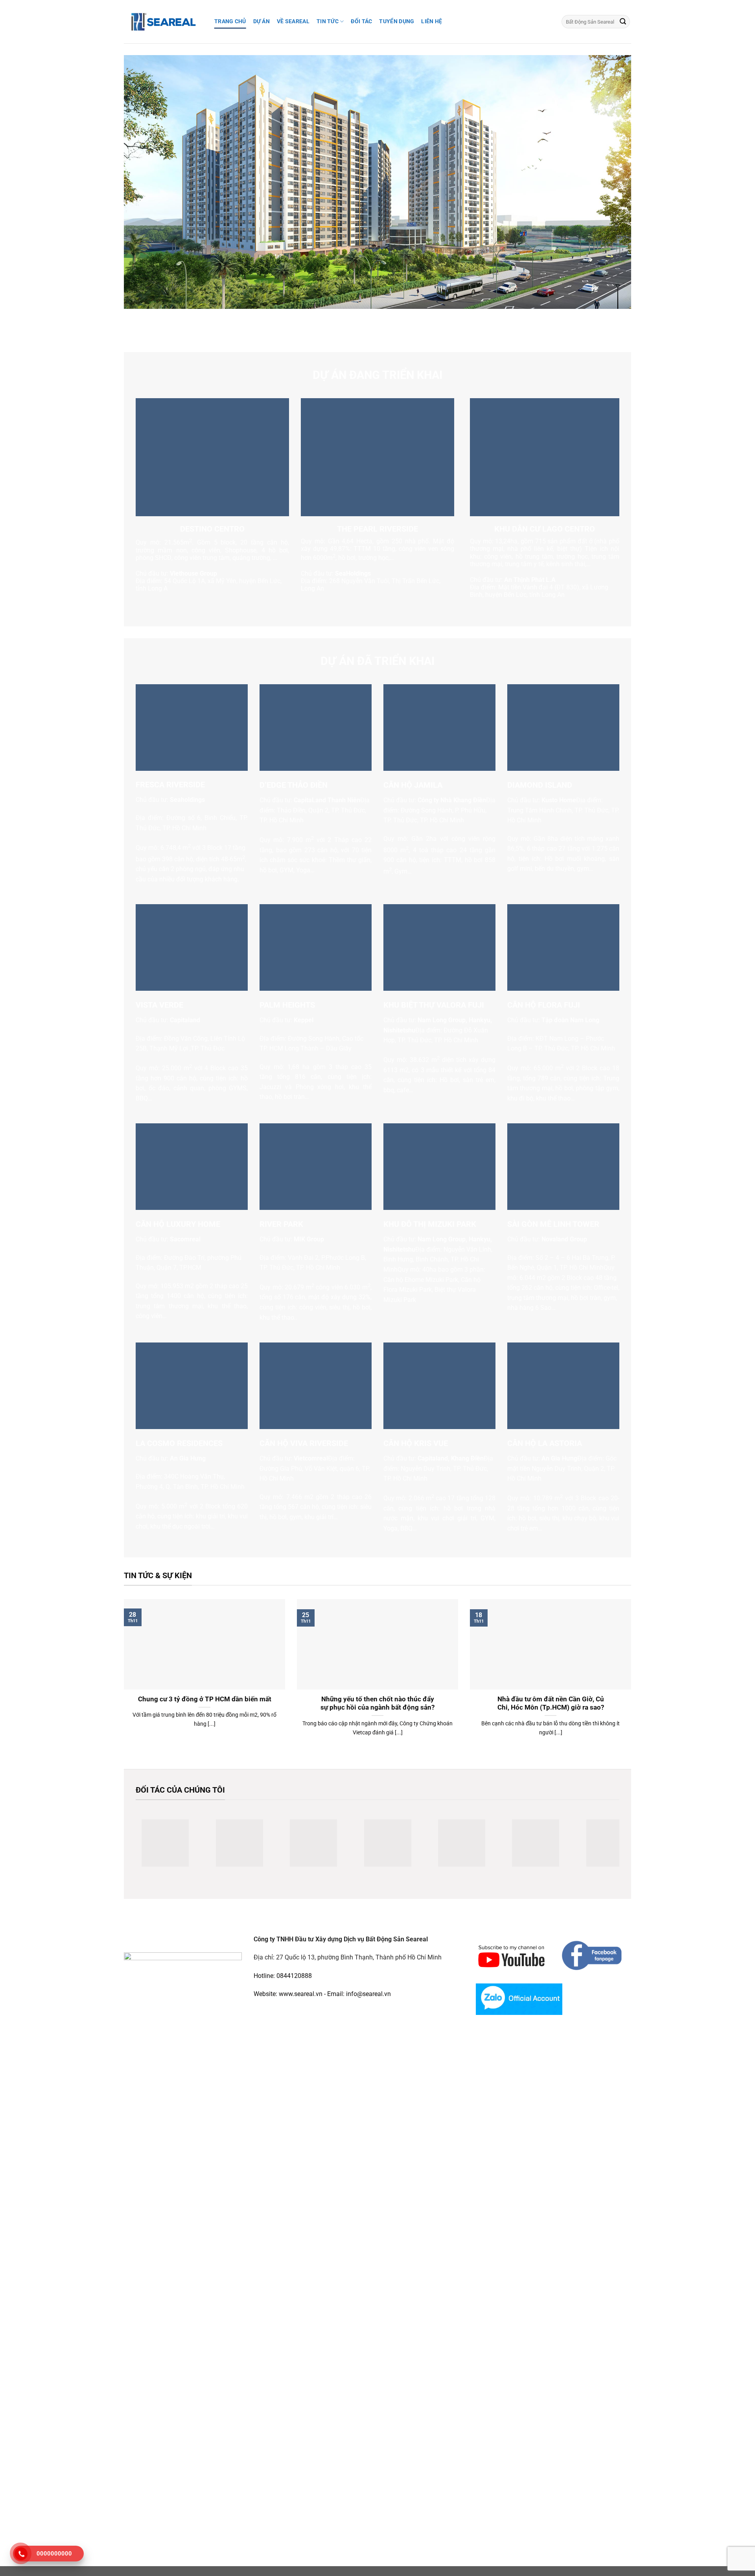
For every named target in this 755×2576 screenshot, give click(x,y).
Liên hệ (432, 21)
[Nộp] (623, 22)
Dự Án (261, 21)
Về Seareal (293, 21)
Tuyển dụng (397, 21)
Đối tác (361, 21)
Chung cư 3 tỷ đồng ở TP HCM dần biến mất (205, 1699)
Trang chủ (230, 21)
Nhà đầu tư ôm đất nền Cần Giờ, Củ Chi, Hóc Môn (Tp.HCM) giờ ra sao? (551, 1703)
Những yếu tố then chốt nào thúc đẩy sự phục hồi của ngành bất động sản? (377, 1703)
